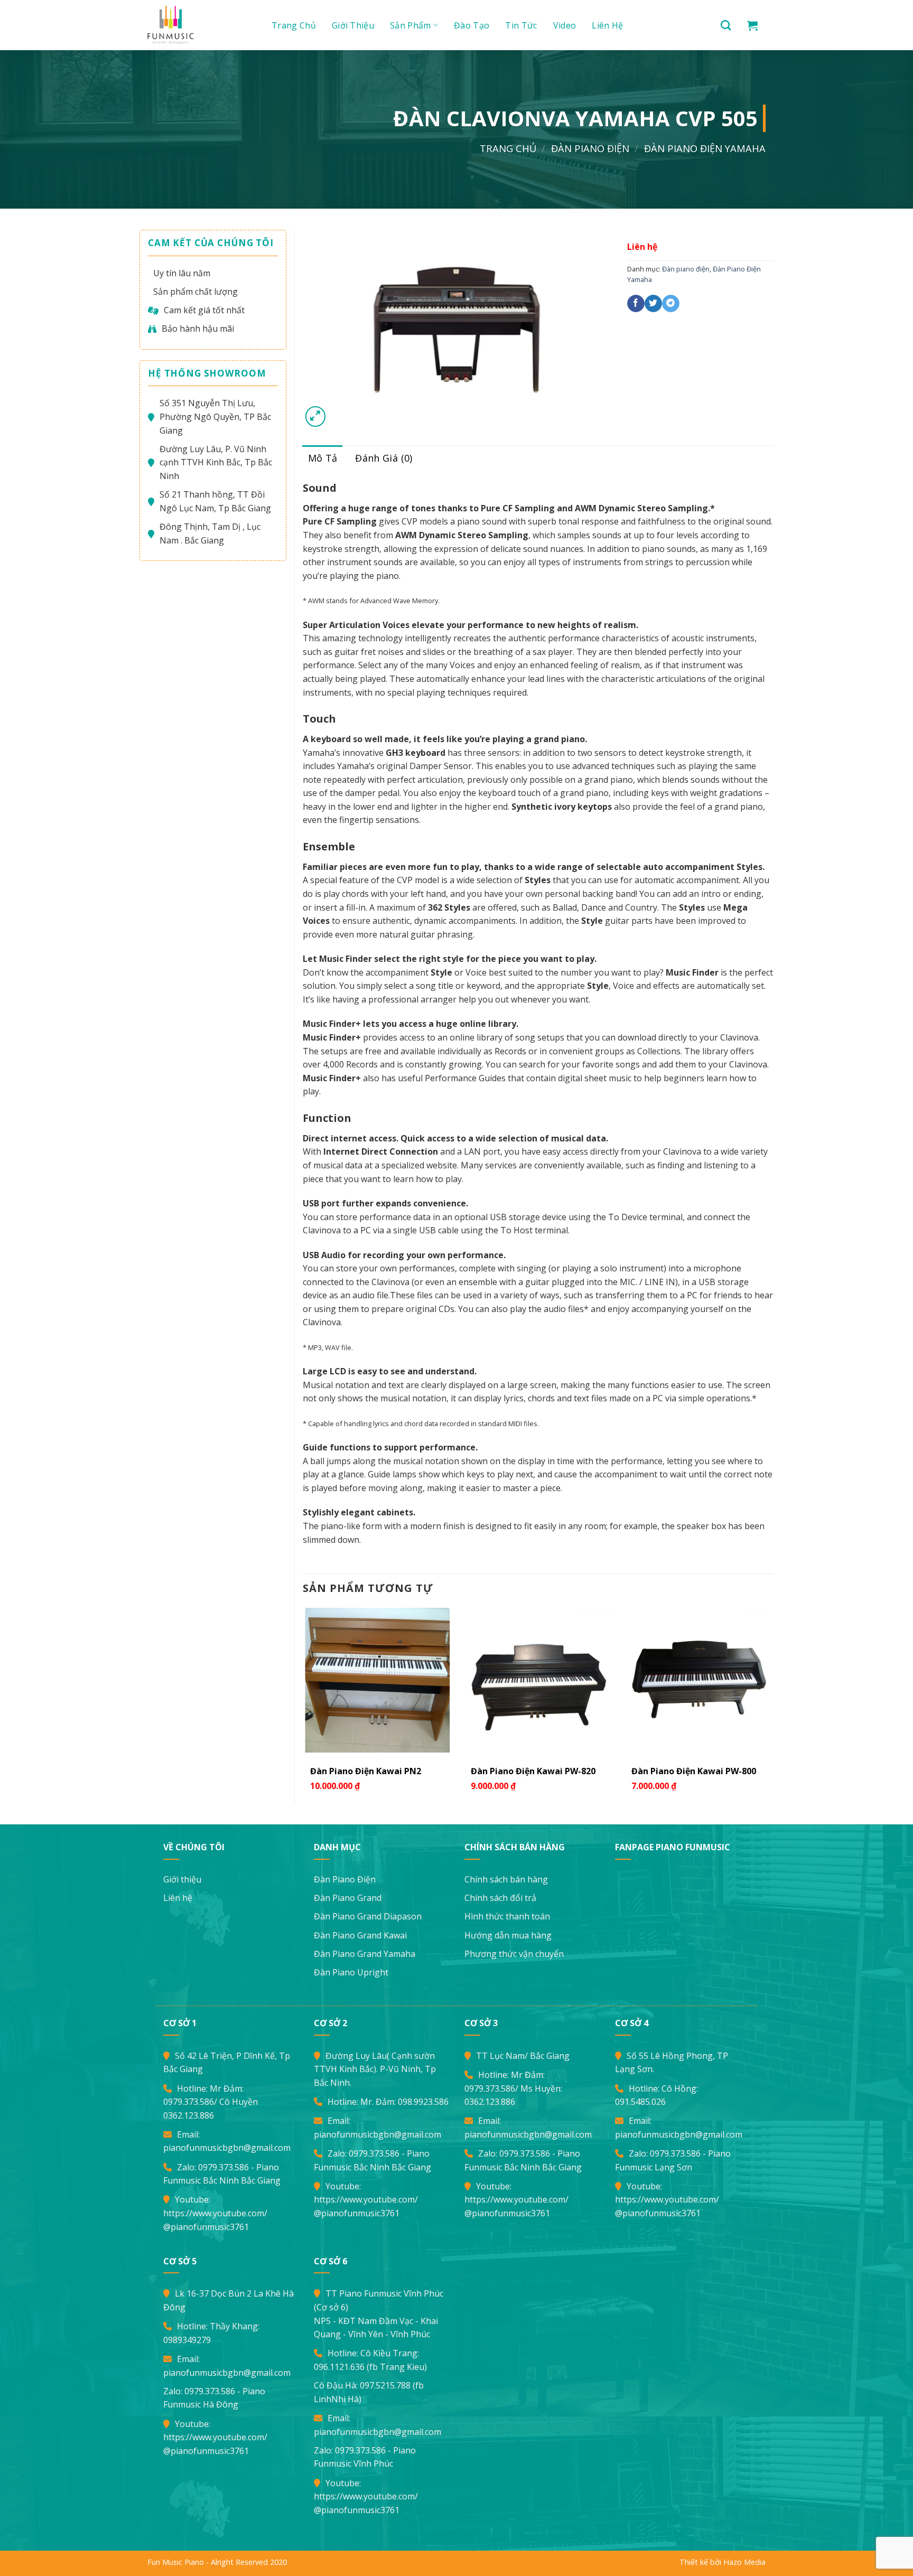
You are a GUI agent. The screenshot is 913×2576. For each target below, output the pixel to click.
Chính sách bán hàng (506, 1879)
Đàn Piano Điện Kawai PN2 (366, 1771)
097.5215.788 (385, 2385)
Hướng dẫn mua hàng (508, 1935)
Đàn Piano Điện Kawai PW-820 (533, 1771)
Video (565, 25)
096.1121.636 (339, 2367)
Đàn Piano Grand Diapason (368, 1916)
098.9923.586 (423, 2102)
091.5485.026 (640, 2102)
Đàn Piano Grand (348, 1898)
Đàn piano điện (590, 148)
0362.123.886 (189, 2115)
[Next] (773, 1704)
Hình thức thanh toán (507, 1916)
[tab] (323, 458)
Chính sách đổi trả (500, 1898)
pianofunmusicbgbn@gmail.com (227, 2148)
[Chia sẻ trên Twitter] (653, 304)
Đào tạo (472, 25)
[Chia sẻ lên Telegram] (671, 304)
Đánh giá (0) (384, 458)
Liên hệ (607, 25)
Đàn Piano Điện (345, 1879)
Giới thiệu (353, 25)
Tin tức (521, 25)
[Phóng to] (316, 416)
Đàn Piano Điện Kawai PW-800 (694, 1771)
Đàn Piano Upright (351, 1972)
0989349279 (187, 2340)
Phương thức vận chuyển (514, 1954)
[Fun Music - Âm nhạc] (198, 25)
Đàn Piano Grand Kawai (360, 1935)
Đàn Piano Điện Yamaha (705, 148)
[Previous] (303, 1704)
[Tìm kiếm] (726, 25)
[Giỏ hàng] (752, 25)
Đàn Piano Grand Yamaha (365, 1954)
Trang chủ (294, 25)
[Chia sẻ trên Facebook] (636, 304)
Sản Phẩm (411, 25)
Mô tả (323, 458)
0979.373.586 (189, 2102)
